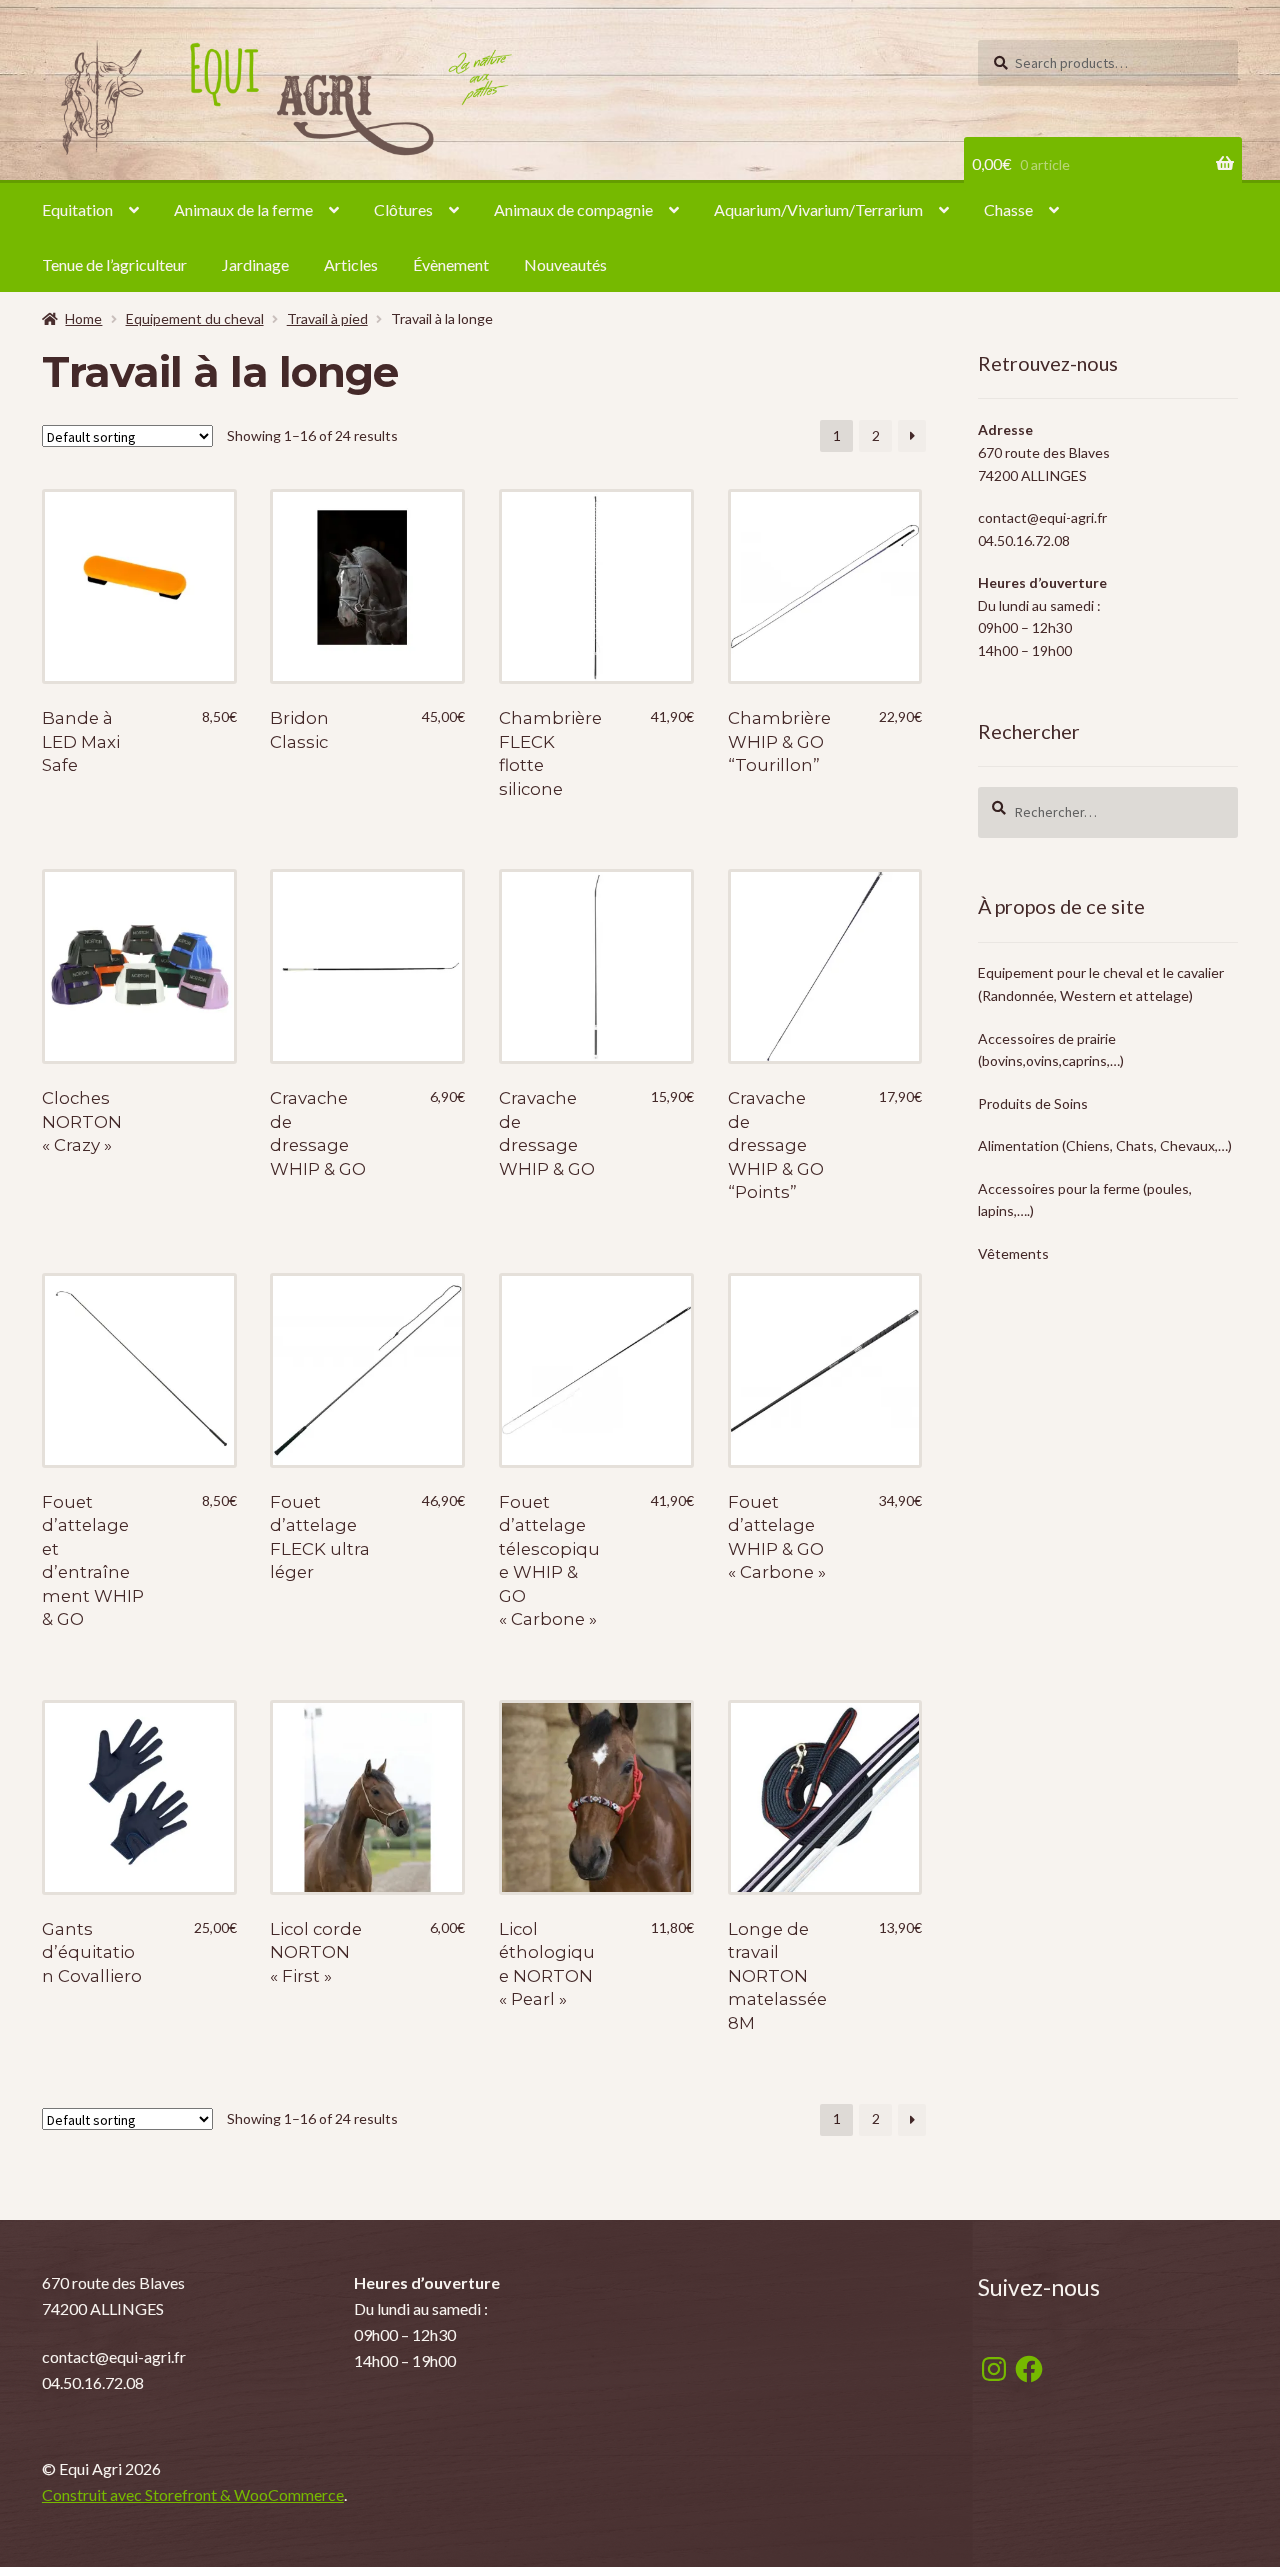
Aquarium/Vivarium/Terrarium (818, 209)
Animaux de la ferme (243, 209)
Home (83, 318)
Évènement (451, 264)
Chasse (1008, 209)
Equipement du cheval (195, 318)
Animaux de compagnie (573, 209)
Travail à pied (327, 318)
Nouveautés (565, 264)
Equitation (77, 209)
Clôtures (403, 209)
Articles (351, 264)
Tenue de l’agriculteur (114, 264)
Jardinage (255, 264)
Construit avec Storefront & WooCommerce (193, 2494)
